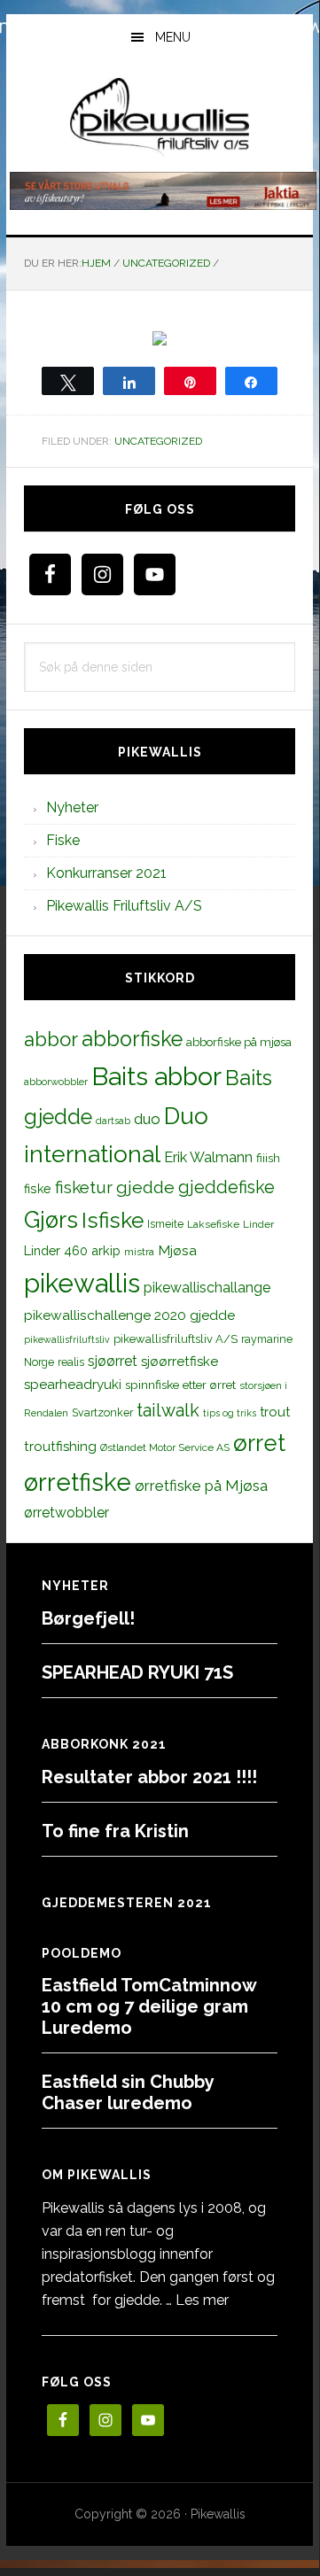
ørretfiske (78, 1482)
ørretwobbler (66, 1513)
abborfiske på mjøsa (239, 1042)
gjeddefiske (226, 1187)
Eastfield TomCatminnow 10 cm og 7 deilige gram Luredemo (149, 2006)
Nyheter (72, 807)
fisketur (84, 1187)
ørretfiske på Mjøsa (201, 1486)
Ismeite (165, 1224)
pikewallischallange (207, 1288)
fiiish (268, 1158)
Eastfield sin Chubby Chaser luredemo (128, 2092)
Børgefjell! (88, 1618)
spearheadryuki (73, 1385)
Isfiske (113, 1220)
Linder (258, 1224)
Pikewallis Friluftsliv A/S (124, 906)
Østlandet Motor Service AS (165, 1447)
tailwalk (168, 1410)
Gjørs (51, 1220)
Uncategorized (158, 441)
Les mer (202, 2300)
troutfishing (60, 1447)
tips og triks (230, 1413)
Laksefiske (213, 1224)
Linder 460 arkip (72, 1250)
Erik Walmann (208, 1157)
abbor (51, 1039)
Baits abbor (156, 1076)
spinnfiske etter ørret (180, 1385)
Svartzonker (102, 1412)
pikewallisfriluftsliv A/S (176, 1339)
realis (71, 1362)
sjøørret (113, 1361)
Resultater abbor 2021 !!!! (149, 1777)
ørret (259, 1443)
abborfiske (132, 1039)
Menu (173, 37)
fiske (38, 1189)
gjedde (145, 1187)
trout (275, 1412)
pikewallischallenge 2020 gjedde (129, 1315)
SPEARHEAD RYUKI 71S (137, 1672)
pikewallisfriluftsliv (67, 1339)
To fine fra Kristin (115, 1831)
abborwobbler (56, 1082)
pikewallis (82, 1283)
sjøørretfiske (180, 1362)
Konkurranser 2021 (106, 873)
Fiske (63, 840)
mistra (139, 1252)
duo (147, 1119)
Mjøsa (177, 1250)
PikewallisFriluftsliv (160, 118)
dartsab (113, 1121)
